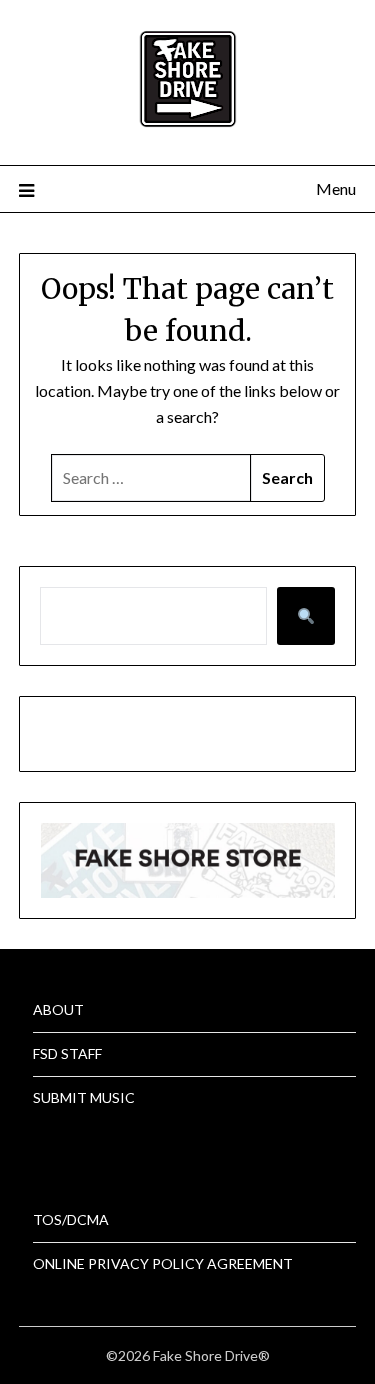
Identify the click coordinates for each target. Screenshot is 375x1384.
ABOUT (58, 1009)
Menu (336, 188)
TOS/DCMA (71, 1219)
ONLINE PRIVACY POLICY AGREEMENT (163, 1263)
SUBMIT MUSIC (84, 1097)
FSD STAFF (67, 1053)
